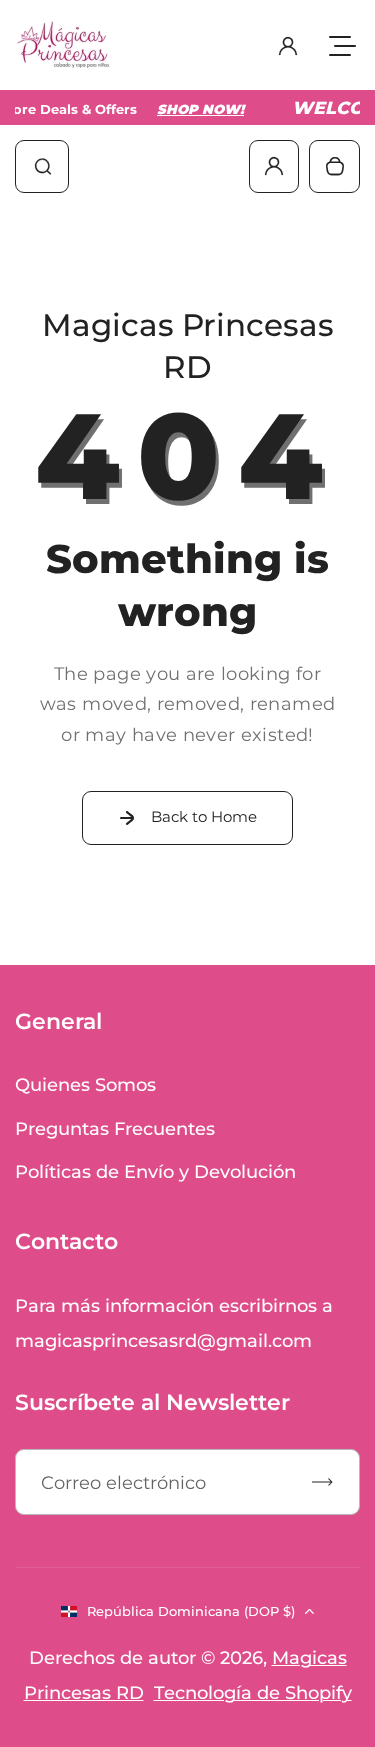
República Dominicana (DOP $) (191, 1611)
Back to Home (204, 816)
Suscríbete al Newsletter (152, 1402)
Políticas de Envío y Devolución (155, 1171)
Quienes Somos (85, 1084)
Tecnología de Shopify (253, 1692)
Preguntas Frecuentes (115, 1128)
